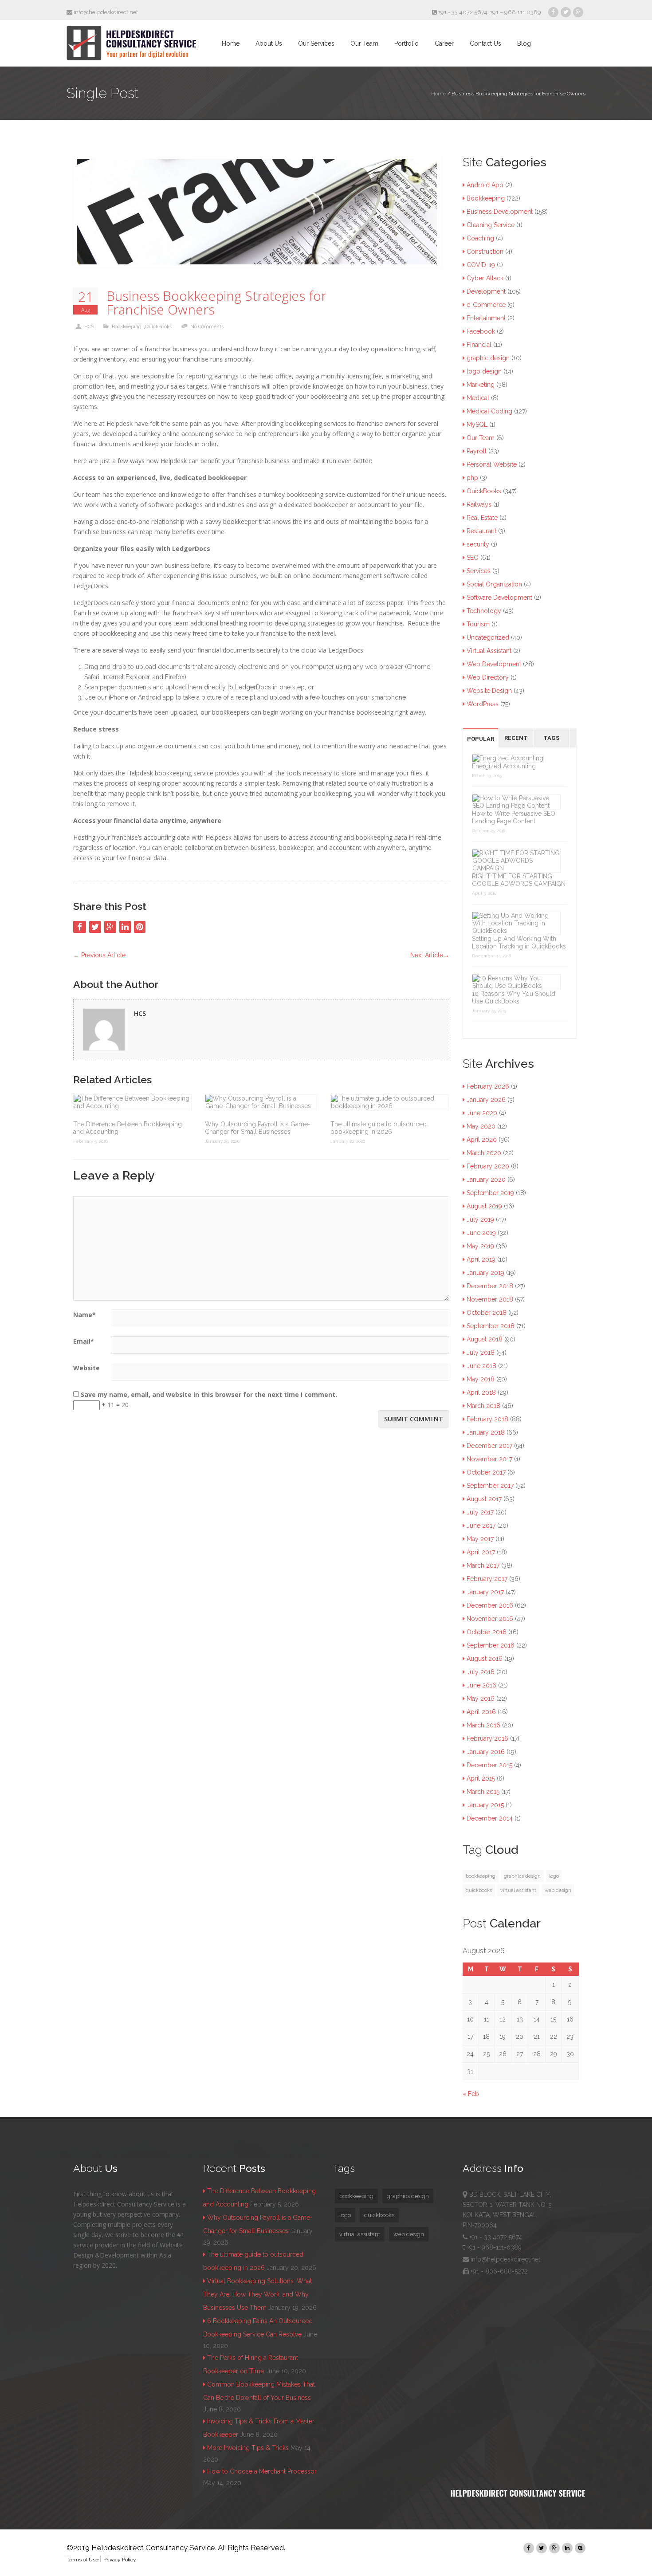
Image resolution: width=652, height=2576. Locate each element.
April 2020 (482, 1140)
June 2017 (481, 1526)
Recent (516, 738)
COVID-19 (481, 265)
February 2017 (487, 1579)
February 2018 (487, 1419)
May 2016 (481, 1699)
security (478, 544)
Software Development (499, 598)
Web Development (494, 664)
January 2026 (486, 1100)
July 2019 (480, 1219)
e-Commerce (486, 305)
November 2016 (490, 1619)
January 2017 (485, 1592)
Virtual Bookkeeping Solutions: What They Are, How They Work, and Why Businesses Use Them (257, 2294)
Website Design (489, 691)
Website (86, 1368)
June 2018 (481, 1366)
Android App (485, 185)
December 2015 (489, 1765)
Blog (524, 43)
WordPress (483, 704)
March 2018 (483, 1406)
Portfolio (407, 43)
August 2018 (485, 1339)
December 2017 (489, 1446)
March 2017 (483, 1565)
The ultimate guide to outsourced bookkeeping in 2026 (379, 1128)
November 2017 (489, 1459)
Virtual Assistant (489, 651)
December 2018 (490, 1286)
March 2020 (484, 1153)
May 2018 (481, 1379)
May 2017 (480, 1539)
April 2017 (481, 1552)
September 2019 (490, 1193)
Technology (484, 611)
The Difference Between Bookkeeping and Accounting (128, 1128)
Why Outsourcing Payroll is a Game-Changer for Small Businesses (258, 1128)
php (472, 478)
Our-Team (481, 438)
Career (444, 43)
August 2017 (484, 1499)
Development (486, 291)
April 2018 (481, 1392)
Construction (485, 252)
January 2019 (485, 1273)
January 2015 (485, 1805)
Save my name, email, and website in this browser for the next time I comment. (209, 1394)
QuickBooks (158, 327)
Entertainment (486, 318)
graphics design (522, 1876)
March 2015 (483, 1792)
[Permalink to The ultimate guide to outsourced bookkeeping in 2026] (390, 1102)
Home (231, 43)
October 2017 (486, 1472)
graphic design (488, 358)
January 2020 (486, 1180)
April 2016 (481, 1712)
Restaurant (481, 531)
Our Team (364, 43)
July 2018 (481, 1353)
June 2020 (482, 1113)
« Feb (471, 2094)
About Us (269, 43)
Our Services (316, 43)
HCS (89, 327)
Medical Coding (489, 411)
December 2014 (490, 1818)
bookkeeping (481, 1876)
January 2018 (486, 1432)
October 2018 (487, 1313)
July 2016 (481, 1672)
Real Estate (482, 518)
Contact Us (485, 43)
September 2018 (491, 1326)
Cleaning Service (491, 225)
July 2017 (480, 1512)
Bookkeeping (127, 327)
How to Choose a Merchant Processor (262, 2471)
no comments (207, 327)
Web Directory (488, 677)
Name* (84, 1315)
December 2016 (490, 1605)
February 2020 (488, 1166)
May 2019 (480, 1246)
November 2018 (490, 1299)
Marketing (481, 385)
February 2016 (487, 1738)
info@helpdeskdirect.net (105, 12)
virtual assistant (518, 1890)
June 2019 (481, 1233)
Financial (479, 345)
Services (479, 571)
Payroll (477, 451)
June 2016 (481, 1685)
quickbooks (479, 1890)
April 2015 (481, 1778)
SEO (473, 558)
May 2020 (481, 1126)
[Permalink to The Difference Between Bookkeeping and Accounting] (132, 1102)
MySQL (477, 425)
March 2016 (483, 1725)
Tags (552, 738)
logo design (484, 371)
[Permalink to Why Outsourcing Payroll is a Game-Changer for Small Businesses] (261, 1102)
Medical (478, 398)
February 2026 (488, 1086)
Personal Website (492, 464)
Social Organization (494, 584)
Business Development (500, 212)
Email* (84, 1341)
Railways (479, 504)
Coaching (480, 238)
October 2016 (487, 1632)
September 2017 (490, 1486)
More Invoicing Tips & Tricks (248, 2448)
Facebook (481, 331)
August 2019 (484, 1206)
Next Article (430, 955)
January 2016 (486, 1752)
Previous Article (99, 955)
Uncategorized (488, 637)
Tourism (478, 624)
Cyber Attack (485, 278)
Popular (481, 739)
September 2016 (491, 1645)
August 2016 (485, 1659)
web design (558, 1890)
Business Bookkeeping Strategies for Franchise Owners (216, 303)
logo (554, 1876)
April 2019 (481, 1259)
